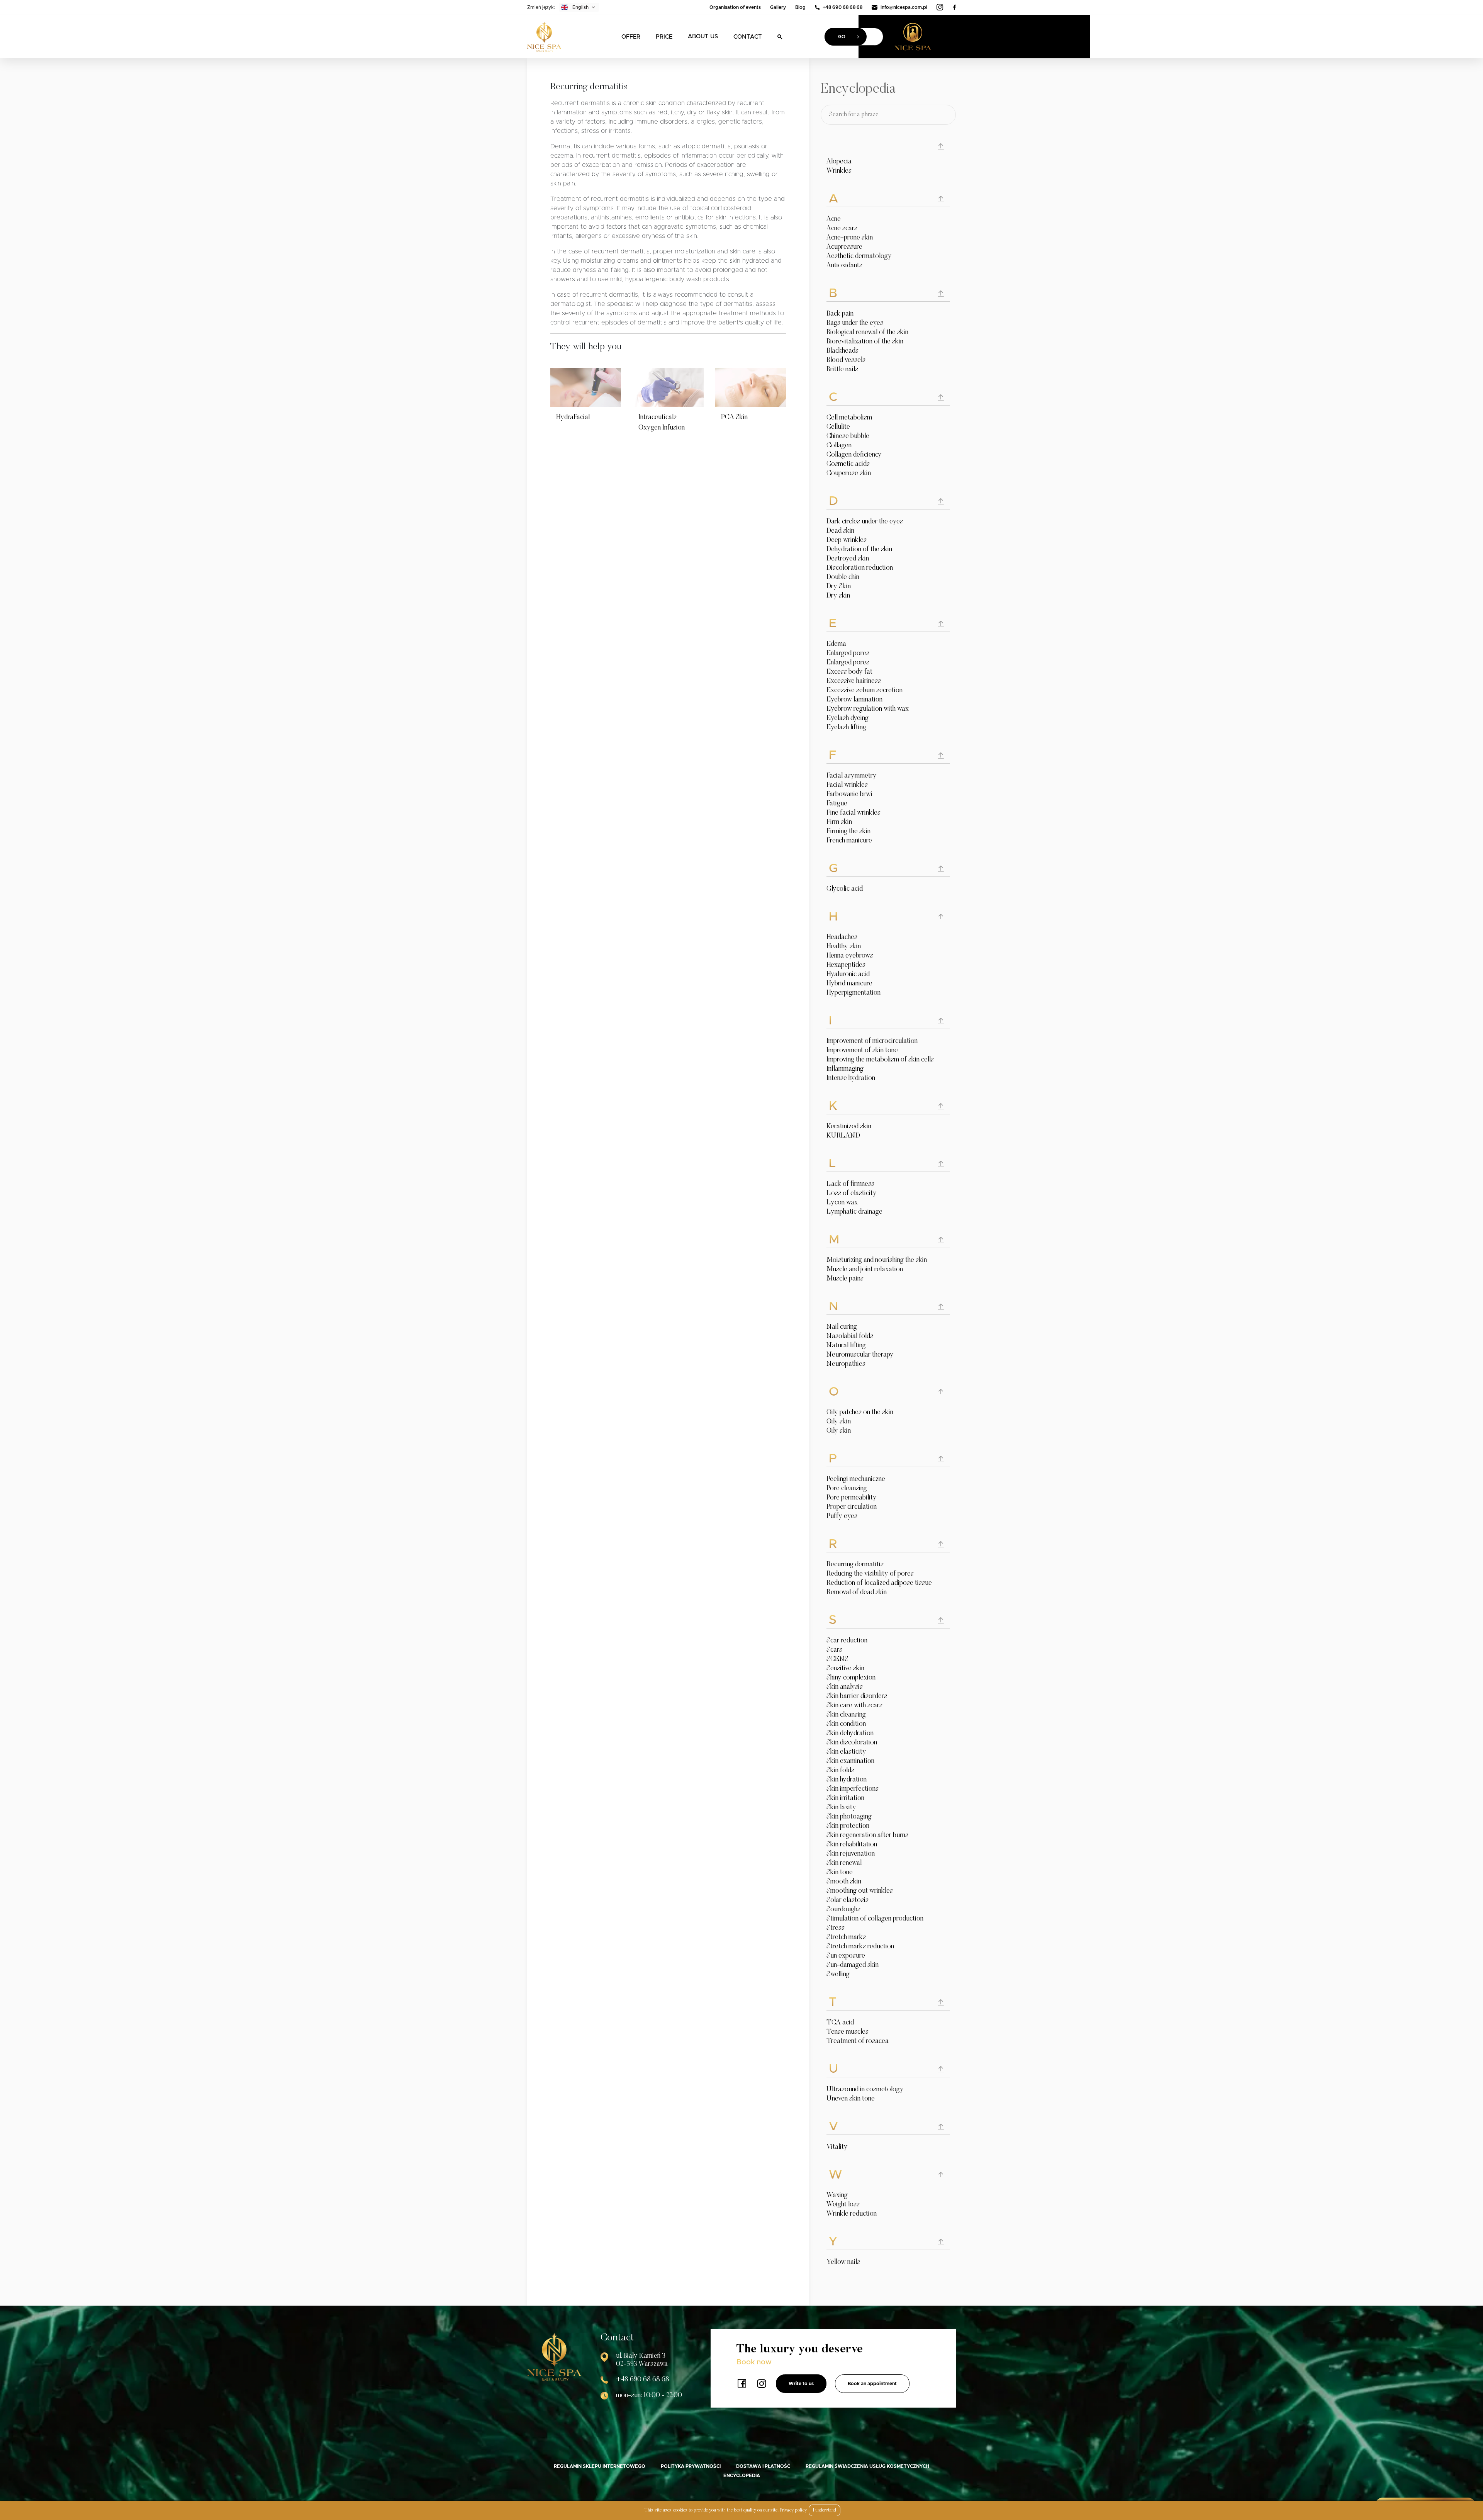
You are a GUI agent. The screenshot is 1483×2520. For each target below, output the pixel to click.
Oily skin (839, 1422)
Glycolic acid (845, 889)
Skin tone (840, 1873)
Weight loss (843, 2205)
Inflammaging (845, 1069)
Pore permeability (852, 1498)
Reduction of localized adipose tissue (879, 1583)
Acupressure (844, 247)
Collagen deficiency (854, 455)
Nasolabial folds (850, 1336)
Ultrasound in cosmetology (865, 2090)
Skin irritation (845, 1798)
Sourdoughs (843, 1910)
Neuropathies (846, 1364)
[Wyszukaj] (945, 115)
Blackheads (842, 351)
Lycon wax (842, 1203)
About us (703, 37)
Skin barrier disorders (857, 1696)
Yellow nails (843, 2262)
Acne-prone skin (850, 238)
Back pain (840, 314)
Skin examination (850, 1761)
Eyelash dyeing (848, 718)
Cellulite (838, 427)
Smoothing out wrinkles (860, 1891)
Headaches (842, 937)
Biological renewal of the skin (867, 333)
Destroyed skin (848, 559)
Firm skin (839, 822)
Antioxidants (844, 266)
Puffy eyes (842, 1516)
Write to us (801, 2384)
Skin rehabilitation (852, 1845)
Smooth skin (844, 1882)
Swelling (838, 1975)
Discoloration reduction (860, 568)
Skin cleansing (846, 1715)
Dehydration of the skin (859, 550)
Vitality (837, 2147)
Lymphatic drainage (854, 1212)
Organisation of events (735, 7)
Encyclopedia (742, 2476)
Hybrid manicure (849, 984)
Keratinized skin (849, 1127)
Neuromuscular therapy (860, 1355)
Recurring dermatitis (855, 1565)
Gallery (778, 7)
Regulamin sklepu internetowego (600, 2466)
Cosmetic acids (848, 464)
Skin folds (840, 1771)
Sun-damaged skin (853, 1965)
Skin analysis (845, 1687)
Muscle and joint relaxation (865, 1270)
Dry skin (838, 596)
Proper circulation (852, 1507)
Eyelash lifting (846, 728)
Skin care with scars (854, 1706)
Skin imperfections (853, 1789)
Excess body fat (849, 672)
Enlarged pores (848, 654)
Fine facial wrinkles (853, 813)
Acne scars (842, 229)
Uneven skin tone (851, 2099)
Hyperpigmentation (853, 993)
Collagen (839, 446)
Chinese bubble (848, 436)
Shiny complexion (851, 1678)
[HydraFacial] (586, 387)
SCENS (837, 1659)
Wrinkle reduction (852, 2214)
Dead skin (840, 531)
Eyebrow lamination (854, 700)
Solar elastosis (848, 1900)
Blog (800, 7)
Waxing (837, 2196)
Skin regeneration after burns (867, 1836)
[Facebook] (954, 7)
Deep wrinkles (847, 540)
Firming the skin (848, 832)
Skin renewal (844, 1863)
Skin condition (846, 1724)
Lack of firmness (850, 1184)
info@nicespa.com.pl (904, 7)
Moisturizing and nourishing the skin (877, 1260)
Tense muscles (848, 2032)
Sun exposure (846, 1956)
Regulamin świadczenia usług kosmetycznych (867, 2466)
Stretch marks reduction (860, 1947)
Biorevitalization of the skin (865, 342)
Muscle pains (845, 1279)
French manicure (849, 841)
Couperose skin (849, 474)
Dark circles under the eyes (865, 522)
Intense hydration (851, 1078)
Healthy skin (844, 947)
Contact (748, 37)
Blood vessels (846, 360)
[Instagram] (940, 7)
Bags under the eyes (855, 323)
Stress (836, 1928)
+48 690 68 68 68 (842, 7)
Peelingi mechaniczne (856, 1479)
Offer (631, 37)
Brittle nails (842, 370)
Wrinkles (839, 171)
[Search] (780, 37)
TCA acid (840, 2023)
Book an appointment (872, 2384)
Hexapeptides (846, 965)
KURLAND (843, 1136)
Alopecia (839, 162)
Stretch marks (846, 1938)
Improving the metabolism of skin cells (880, 1060)
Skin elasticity (846, 1752)
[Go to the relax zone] (925, 37)
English (580, 7)
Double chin (843, 577)
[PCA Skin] (751, 387)
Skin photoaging (849, 1817)
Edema (836, 644)
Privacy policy (793, 2510)
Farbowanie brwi (849, 795)
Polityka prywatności (691, 2466)
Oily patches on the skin (860, 1413)
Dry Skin (839, 587)
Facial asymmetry (852, 776)
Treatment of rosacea (858, 2041)
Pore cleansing (847, 1489)
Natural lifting (846, 1346)
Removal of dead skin (857, 1593)
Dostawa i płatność (763, 2466)
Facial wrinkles (847, 785)
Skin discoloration (852, 1743)
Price (664, 37)
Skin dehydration (850, 1734)
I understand (825, 2510)
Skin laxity (841, 1808)
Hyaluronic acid (848, 975)
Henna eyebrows (850, 956)
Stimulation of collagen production (875, 1919)
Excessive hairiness (854, 681)
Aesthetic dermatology (859, 256)
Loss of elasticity (852, 1194)
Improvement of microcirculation (872, 1041)
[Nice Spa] (544, 37)
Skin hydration (847, 1780)
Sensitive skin (845, 1669)
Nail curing (842, 1327)
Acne (834, 219)
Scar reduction (847, 1641)
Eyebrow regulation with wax (868, 709)
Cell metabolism (849, 418)
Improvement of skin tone (862, 1051)
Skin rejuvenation (851, 1854)
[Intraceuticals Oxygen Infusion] (668, 387)
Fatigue (837, 804)
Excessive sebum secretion (865, 691)
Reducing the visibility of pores (870, 1574)
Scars (834, 1650)
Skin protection (848, 1826)
